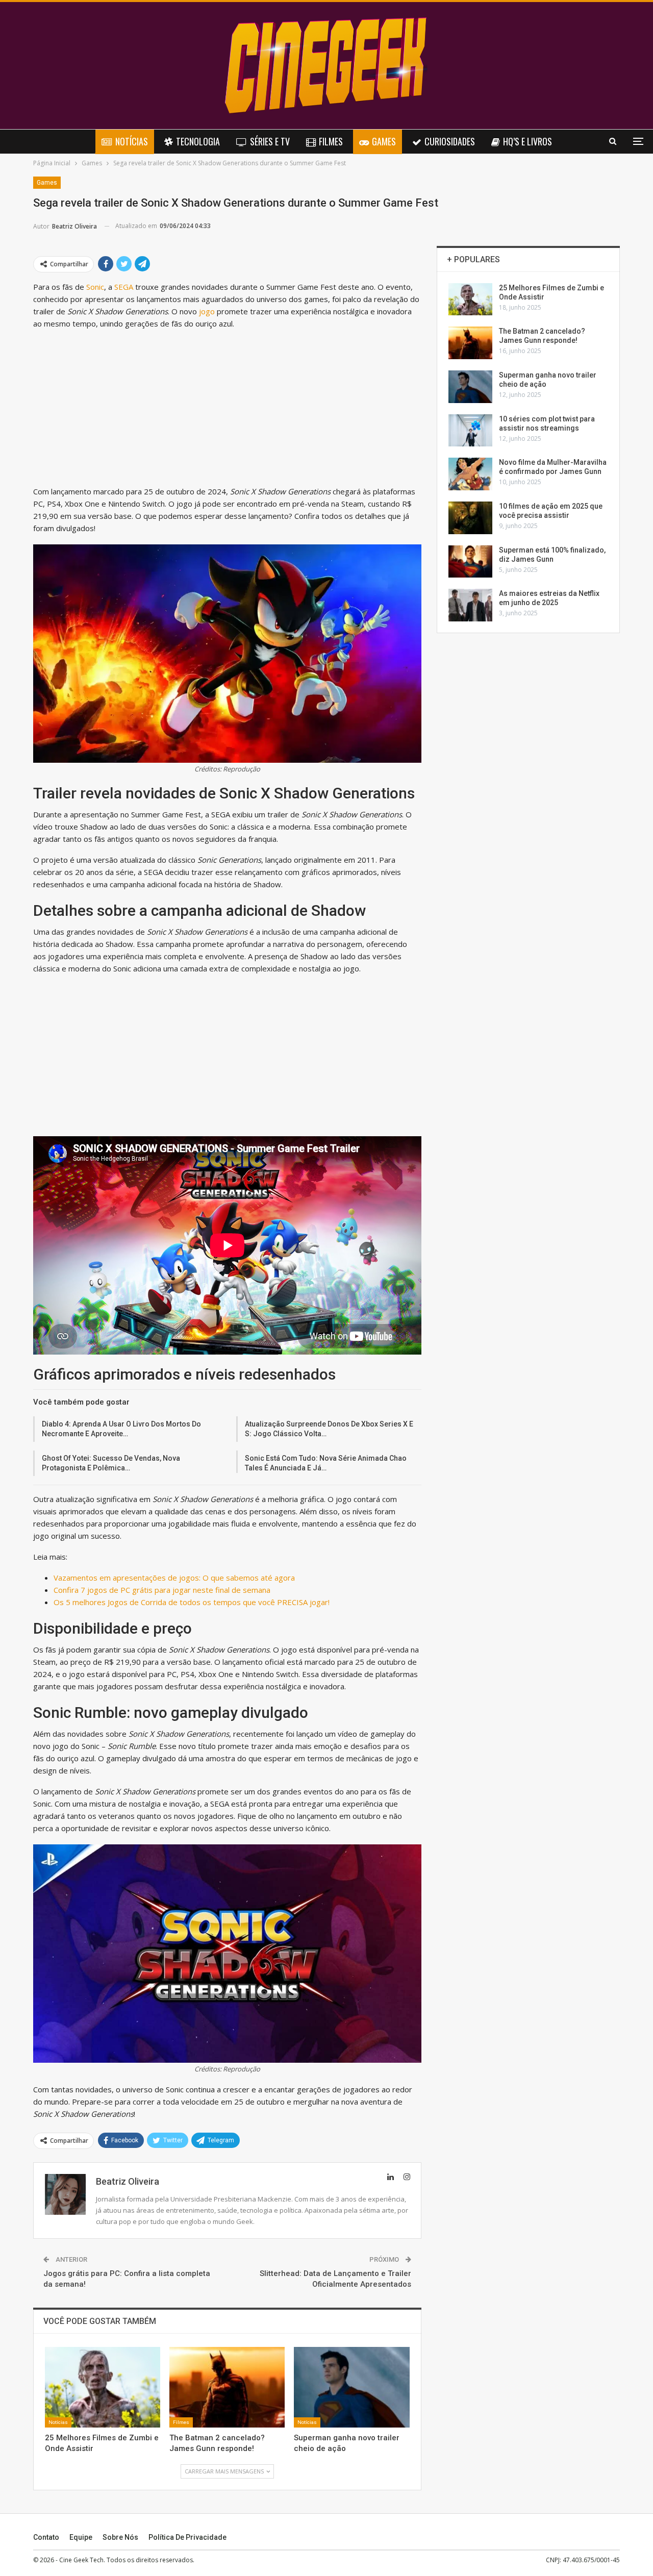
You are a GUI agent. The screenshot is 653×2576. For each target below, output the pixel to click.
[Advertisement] (227, 410)
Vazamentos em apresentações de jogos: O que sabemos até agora (174, 1578)
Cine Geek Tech (81, 2560)
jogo (207, 311)
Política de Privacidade (187, 2537)
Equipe (81, 2537)
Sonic (95, 287)
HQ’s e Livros (528, 141)
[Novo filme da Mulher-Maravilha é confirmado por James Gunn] (470, 474)
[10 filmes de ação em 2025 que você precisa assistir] (470, 518)
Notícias (132, 141)
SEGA (124, 287)
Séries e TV (270, 141)
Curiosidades (450, 141)
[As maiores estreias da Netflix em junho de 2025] (470, 605)
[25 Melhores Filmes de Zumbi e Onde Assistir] (103, 2387)
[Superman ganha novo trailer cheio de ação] (351, 2387)
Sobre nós (120, 2537)
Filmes (331, 141)
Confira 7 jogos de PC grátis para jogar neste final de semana (162, 1590)
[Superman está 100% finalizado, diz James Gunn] (470, 562)
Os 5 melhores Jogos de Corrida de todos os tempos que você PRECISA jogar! (192, 1602)
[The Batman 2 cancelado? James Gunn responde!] (227, 2387)
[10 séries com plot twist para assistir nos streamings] (470, 431)
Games (384, 141)
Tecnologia (198, 141)
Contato (46, 2537)
